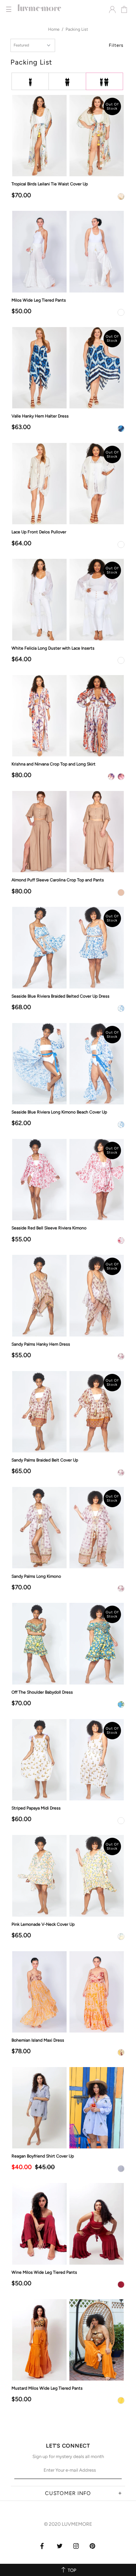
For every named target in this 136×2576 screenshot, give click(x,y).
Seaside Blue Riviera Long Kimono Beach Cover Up (59, 1112)
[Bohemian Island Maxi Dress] (68, 1992)
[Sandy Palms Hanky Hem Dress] (68, 1296)
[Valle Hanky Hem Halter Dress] (68, 368)
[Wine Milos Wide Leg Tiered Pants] (68, 2224)
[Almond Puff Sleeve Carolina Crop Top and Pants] (68, 832)
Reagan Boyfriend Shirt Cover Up (43, 2156)
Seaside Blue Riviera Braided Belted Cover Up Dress (61, 996)
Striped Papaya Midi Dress (36, 1808)
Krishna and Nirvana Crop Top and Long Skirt (54, 764)
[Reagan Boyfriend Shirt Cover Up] (68, 2108)
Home (54, 29)
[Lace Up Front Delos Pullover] (68, 484)
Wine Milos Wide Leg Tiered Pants (44, 2272)
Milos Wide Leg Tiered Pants (39, 300)
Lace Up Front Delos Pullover (39, 532)
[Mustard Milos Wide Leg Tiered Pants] (68, 2340)
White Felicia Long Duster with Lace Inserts (53, 648)
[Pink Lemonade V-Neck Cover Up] (68, 1876)
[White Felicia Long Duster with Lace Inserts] (68, 599)
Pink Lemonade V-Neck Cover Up (43, 1924)
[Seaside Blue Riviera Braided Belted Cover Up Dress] (68, 948)
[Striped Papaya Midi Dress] (68, 1760)
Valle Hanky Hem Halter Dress (40, 416)
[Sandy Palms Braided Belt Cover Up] (68, 1412)
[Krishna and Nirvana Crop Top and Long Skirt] (68, 716)
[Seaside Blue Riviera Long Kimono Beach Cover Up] (68, 1064)
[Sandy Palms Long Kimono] (68, 1528)
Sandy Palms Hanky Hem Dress (41, 1344)
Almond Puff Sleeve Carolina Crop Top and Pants (58, 880)
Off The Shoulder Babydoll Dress (42, 1692)
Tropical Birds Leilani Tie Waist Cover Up (50, 184)
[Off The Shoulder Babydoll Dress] (68, 1644)
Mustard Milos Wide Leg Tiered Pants (47, 2388)
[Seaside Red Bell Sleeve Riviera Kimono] (68, 1180)
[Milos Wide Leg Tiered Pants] (68, 251)
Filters (116, 45)
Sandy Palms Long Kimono (36, 1576)
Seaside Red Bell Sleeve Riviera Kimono (49, 1228)
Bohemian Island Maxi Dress (38, 2040)
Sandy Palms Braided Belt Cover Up (45, 1460)
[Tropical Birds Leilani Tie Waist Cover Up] (68, 136)
